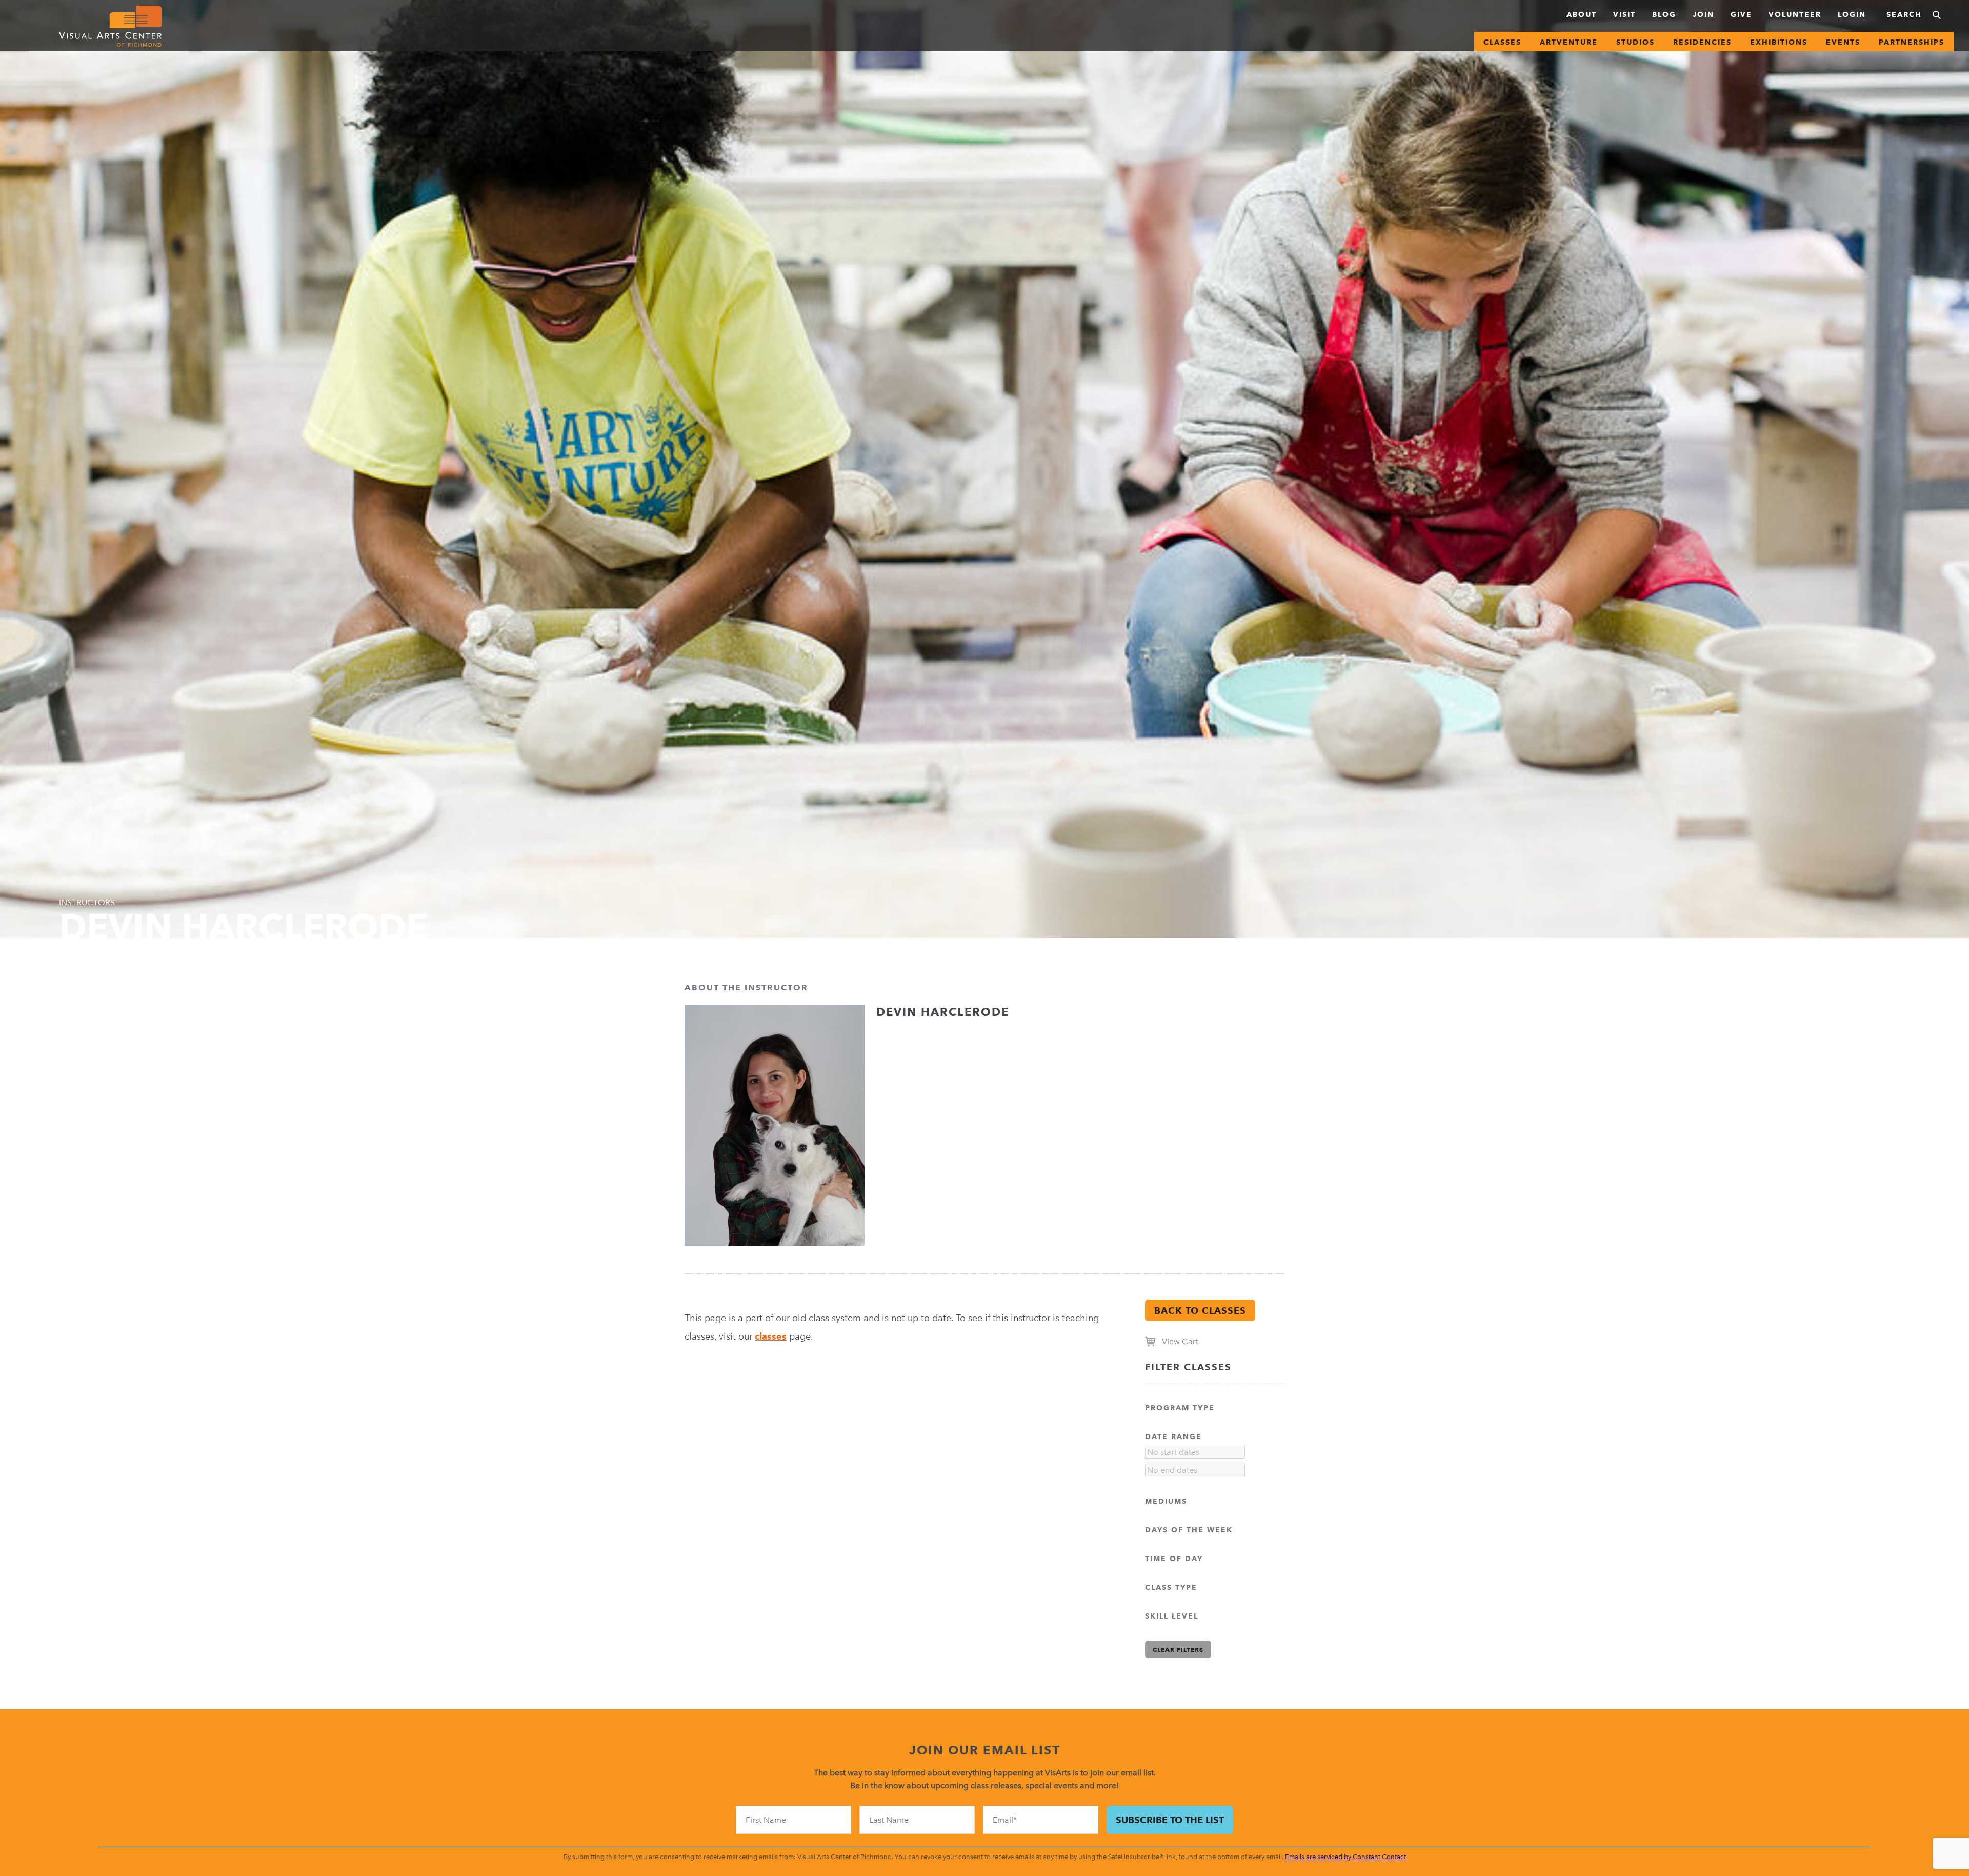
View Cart (1180, 1341)
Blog (1664, 14)
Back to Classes (1200, 1311)
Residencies (1702, 42)
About (1582, 14)
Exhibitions (1779, 42)
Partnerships (1912, 42)
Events (1843, 42)
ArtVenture (1569, 42)
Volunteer (1795, 14)
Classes (1502, 42)
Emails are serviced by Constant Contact (1345, 1857)
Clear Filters (1178, 1650)
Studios (1635, 42)
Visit (1624, 14)
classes (771, 1336)
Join (1703, 14)
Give (1741, 14)
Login (1852, 14)
